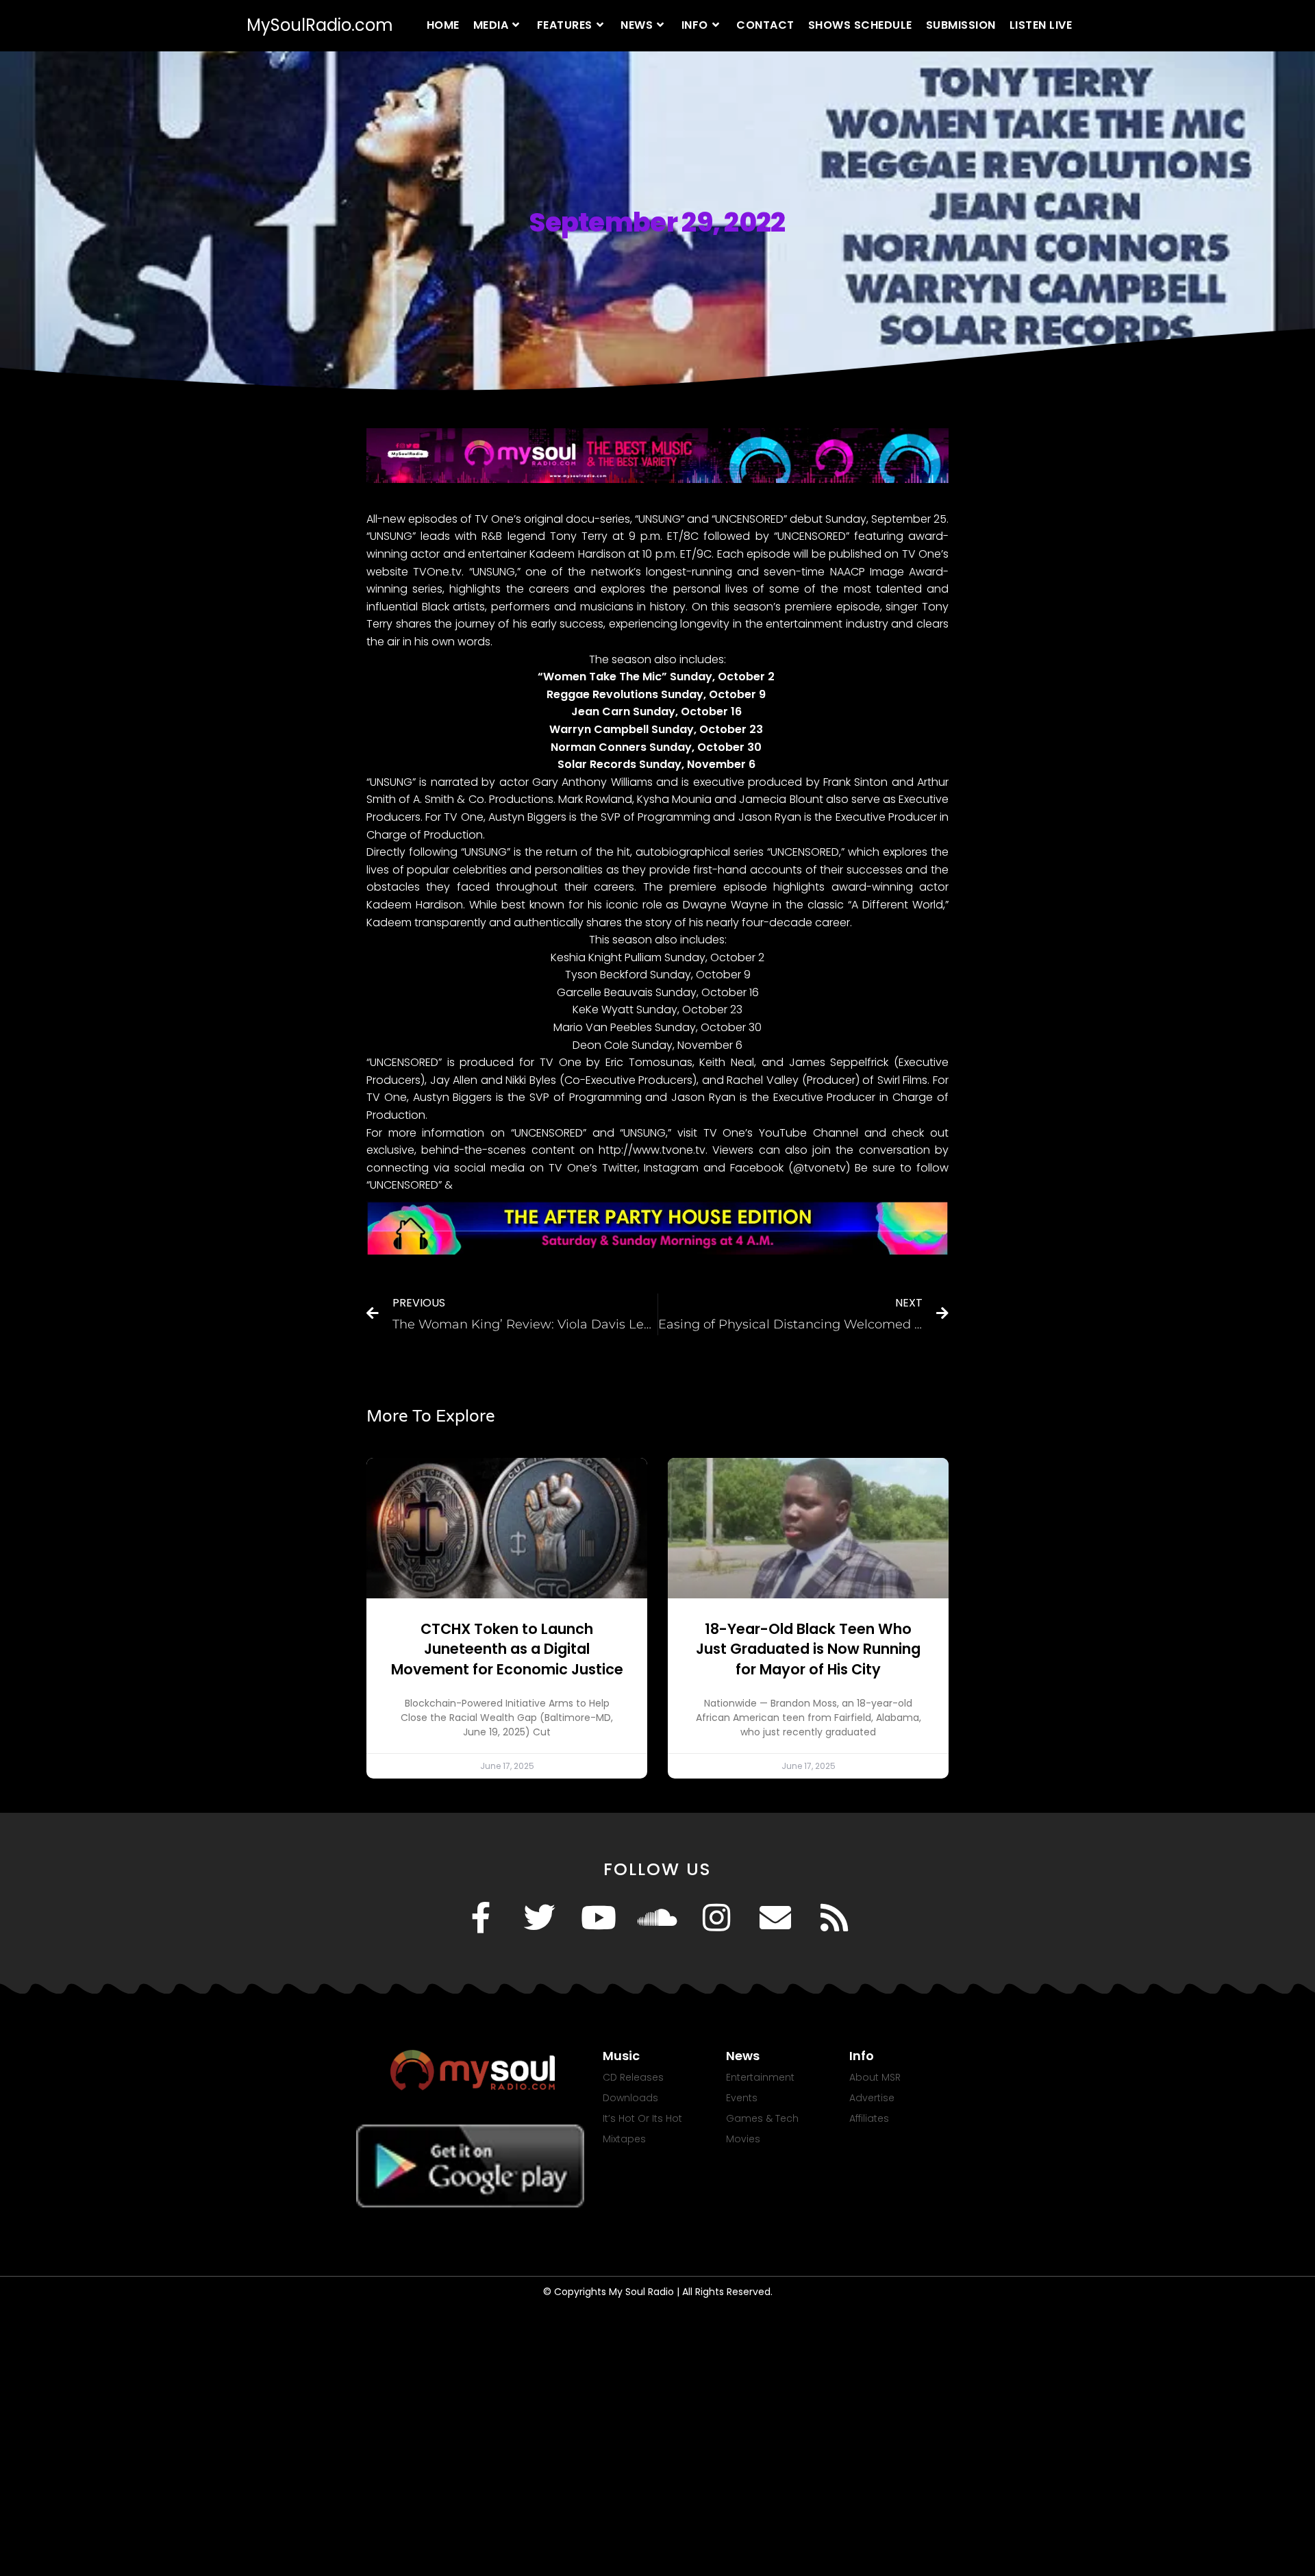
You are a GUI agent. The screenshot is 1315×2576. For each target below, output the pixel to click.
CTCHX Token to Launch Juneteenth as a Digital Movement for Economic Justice (507, 1649)
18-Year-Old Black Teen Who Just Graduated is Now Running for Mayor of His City (808, 1649)
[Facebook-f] (481, 1918)
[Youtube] (599, 1918)
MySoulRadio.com (320, 25)
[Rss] (834, 1918)
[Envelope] (775, 1918)
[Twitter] (540, 1918)
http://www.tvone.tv (652, 1150)
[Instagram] (716, 1918)
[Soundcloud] (657, 1918)
